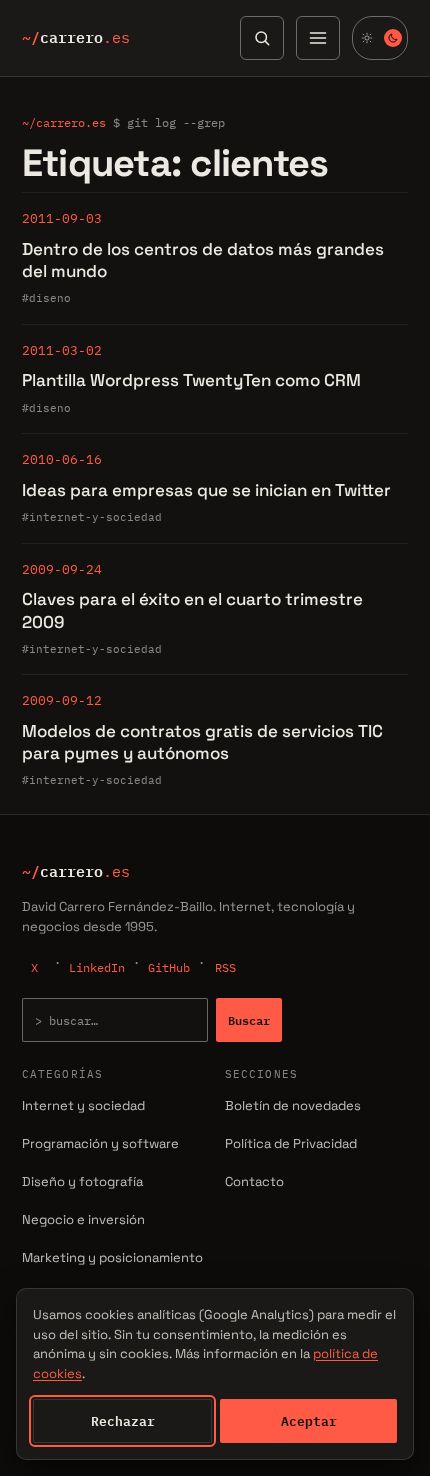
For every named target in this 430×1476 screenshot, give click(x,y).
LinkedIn (97, 967)
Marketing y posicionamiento (112, 1257)
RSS (225, 967)
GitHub (169, 967)
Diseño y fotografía (82, 1181)
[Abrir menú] (318, 38)
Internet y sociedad (83, 1105)
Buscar (249, 1020)
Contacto (254, 1181)
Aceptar (309, 1421)
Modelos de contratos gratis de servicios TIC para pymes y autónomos (202, 742)
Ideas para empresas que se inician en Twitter (206, 490)
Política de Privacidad (291, 1143)
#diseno (46, 298)
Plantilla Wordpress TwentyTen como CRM (191, 380)
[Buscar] (262, 38)
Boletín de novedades (293, 1105)
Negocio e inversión (83, 1219)
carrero (76, 38)
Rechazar (123, 1421)
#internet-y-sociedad (92, 517)
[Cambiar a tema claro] (380, 38)
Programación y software (100, 1143)
